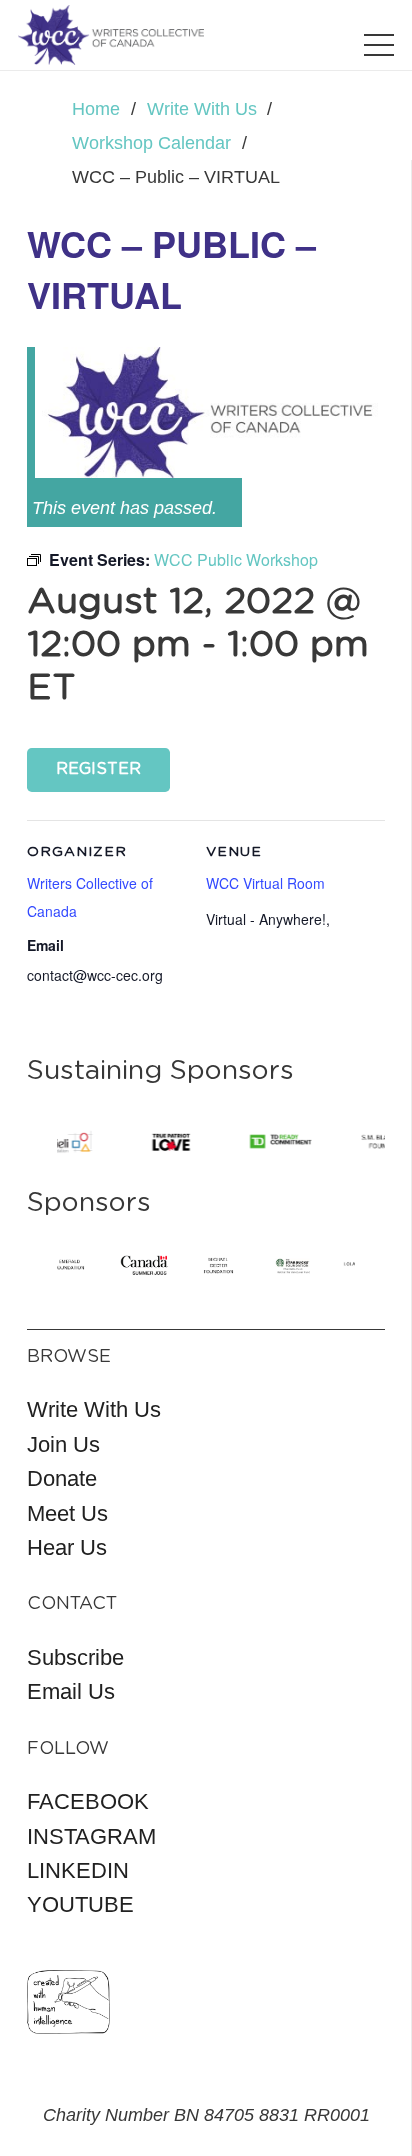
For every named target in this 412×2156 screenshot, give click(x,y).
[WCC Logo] (111, 35)
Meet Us (67, 1513)
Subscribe (75, 1657)
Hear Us (67, 1547)
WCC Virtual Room (265, 883)
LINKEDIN (78, 1870)
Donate (62, 1478)
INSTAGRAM (91, 1836)
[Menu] (379, 45)
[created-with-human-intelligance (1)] (68, 2002)
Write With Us (94, 1409)
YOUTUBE (80, 1904)
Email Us (71, 1691)
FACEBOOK (88, 1801)
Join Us (63, 1444)
